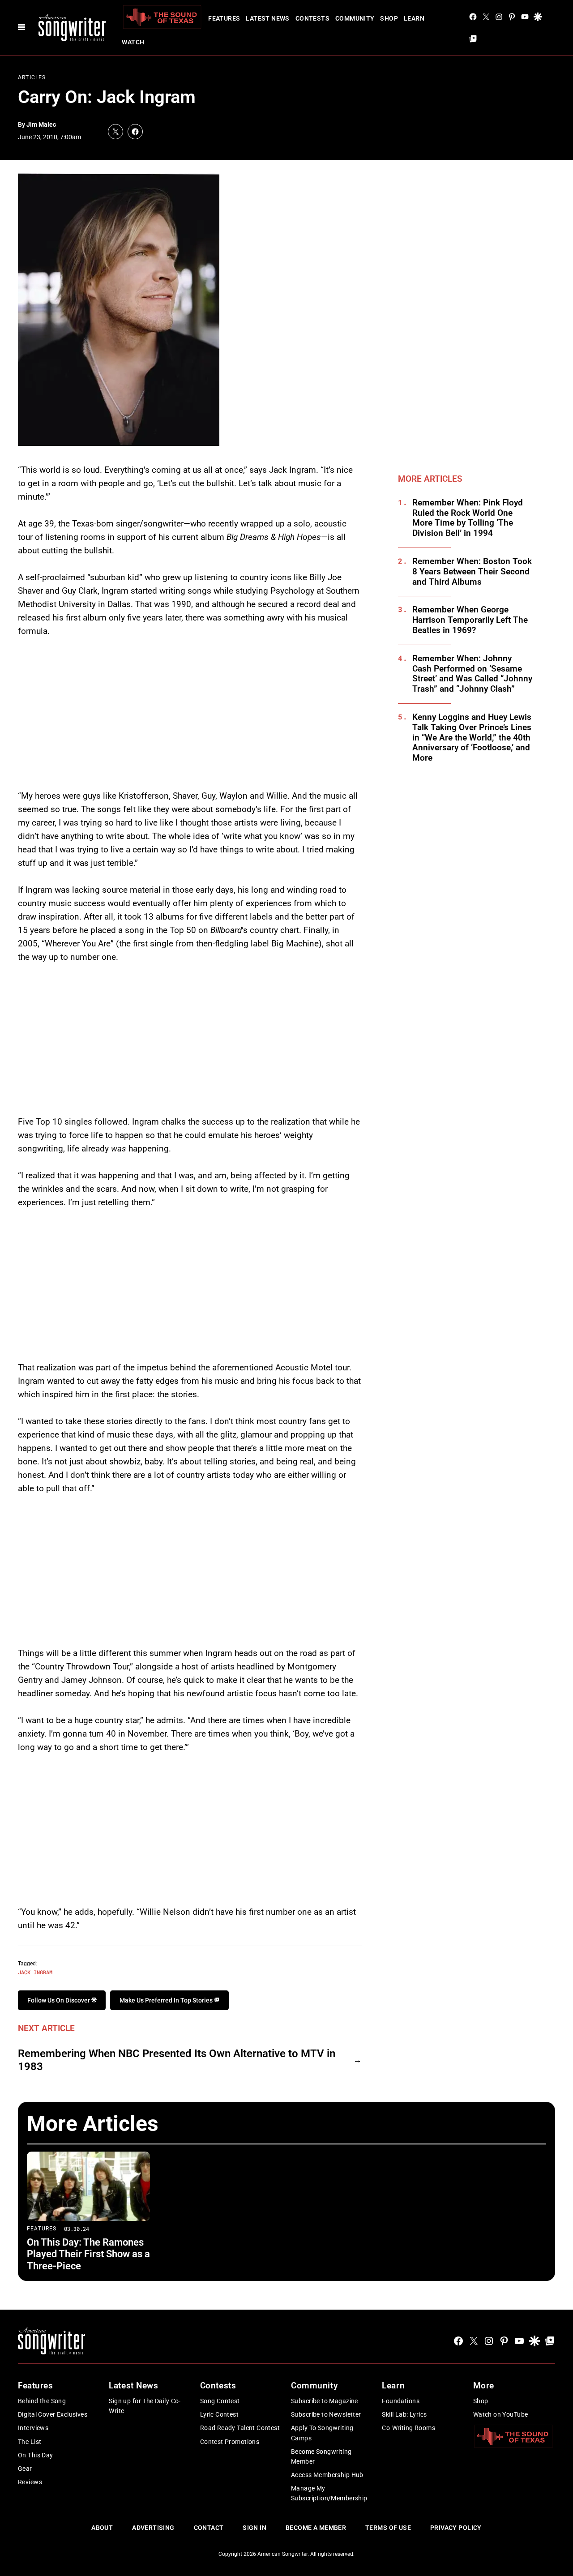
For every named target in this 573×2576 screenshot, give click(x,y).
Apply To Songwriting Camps (322, 2433)
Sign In (254, 2528)
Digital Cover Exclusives (53, 2414)
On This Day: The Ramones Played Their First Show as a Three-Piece (88, 2254)
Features (224, 18)
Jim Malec (41, 124)
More (484, 2386)
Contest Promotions (230, 2442)
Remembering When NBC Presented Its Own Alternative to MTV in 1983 (177, 2060)
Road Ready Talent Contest (240, 2428)
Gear (25, 2469)
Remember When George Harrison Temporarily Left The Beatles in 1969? (470, 620)
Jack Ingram (35, 1972)
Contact (209, 2528)
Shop (389, 18)
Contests (312, 18)
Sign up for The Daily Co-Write (145, 2406)
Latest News (268, 18)
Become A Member (316, 2528)
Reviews (30, 2482)
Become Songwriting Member (321, 2456)
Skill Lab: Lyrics (404, 2414)
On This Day (36, 2455)
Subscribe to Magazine (325, 2401)
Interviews (33, 2428)
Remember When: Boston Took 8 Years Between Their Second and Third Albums (472, 572)
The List (30, 2442)
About (102, 2528)
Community (355, 18)
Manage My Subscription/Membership (329, 2493)
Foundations (401, 2401)
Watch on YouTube (501, 2414)
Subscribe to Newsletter (326, 2414)
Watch (133, 42)
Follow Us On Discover (59, 2000)
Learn (414, 18)
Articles (32, 77)
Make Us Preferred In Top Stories (167, 2000)
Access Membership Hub (327, 2475)
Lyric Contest (219, 2414)
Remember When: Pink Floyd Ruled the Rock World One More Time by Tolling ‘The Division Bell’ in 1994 (468, 518)
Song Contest (220, 2401)
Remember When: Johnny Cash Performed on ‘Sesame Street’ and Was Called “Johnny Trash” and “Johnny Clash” (472, 674)
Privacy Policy (456, 2528)
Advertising (153, 2528)
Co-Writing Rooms (408, 2428)
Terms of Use (388, 2528)
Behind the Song (42, 2401)
